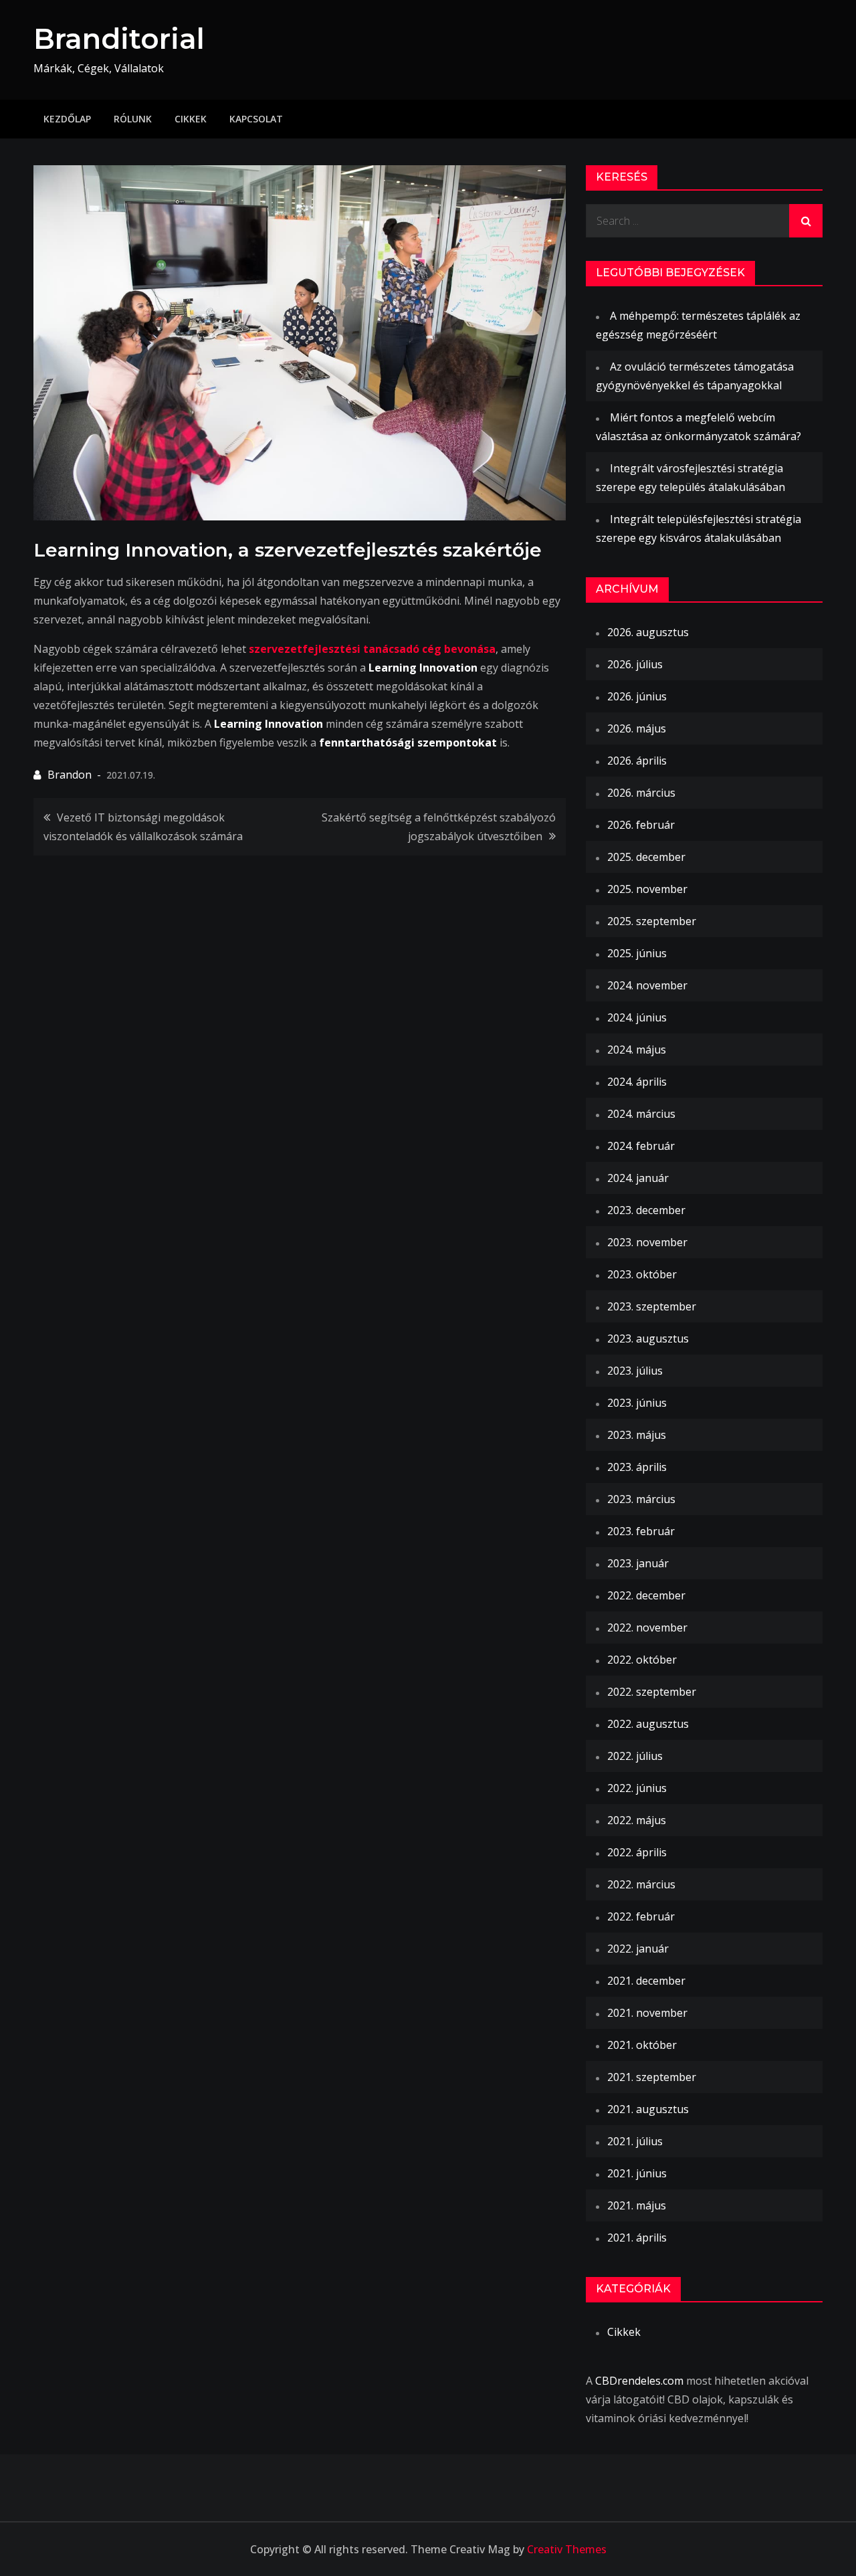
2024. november (647, 985)
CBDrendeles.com (639, 2381)
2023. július (635, 1371)
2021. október (642, 2045)
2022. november (647, 1627)
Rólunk (133, 119)
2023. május (637, 1435)
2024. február (641, 1146)
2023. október (642, 1274)
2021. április (637, 2238)
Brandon (70, 775)
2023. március (641, 1499)
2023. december (646, 1210)
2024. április (637, 1082)
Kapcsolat (256, 119)
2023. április (637, 1467)
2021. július (635, 2141)
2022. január (638, 1949)
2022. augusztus (648, 1724)
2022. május (637, 1820)
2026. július (635, 664)
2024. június (637, 1017)
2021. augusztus (648, 2109)
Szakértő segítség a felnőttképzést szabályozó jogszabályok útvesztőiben (439, 827)
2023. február (641, 1531)
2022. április (637, 1852)
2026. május (637, 728)
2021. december (646, 1981)
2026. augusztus (648, 632)
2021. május (637, 2205)
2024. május (637, 1050)
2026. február (641, 825)
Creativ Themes (567, 2549)
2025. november (647, 889)
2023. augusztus (648, 1339)
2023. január (638, 1563)
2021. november (647, 2013)
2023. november (647, 1242)
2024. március (641, 1114)
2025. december (646, 857)
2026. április (637, 761)
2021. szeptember (652, 2077)
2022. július (635, 1756)
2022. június (637, 1788)
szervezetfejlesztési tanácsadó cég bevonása (372, 649)
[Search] (806, 221)
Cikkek (191, 119)
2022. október (642, 1660)
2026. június (637, 696)
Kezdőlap (67, 119)
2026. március (641, 793)
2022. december (646, 1595)
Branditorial (119, 39)
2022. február (641, 1916)
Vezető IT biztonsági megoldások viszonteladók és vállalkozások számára (143, 827)
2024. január (638, 1178)
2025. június (637, 953)
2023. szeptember (652, 1306)
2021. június (637, 2173)
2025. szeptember (652, 921)
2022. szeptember (652, 1692)
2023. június (637, 1403)
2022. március (641, 1884)
